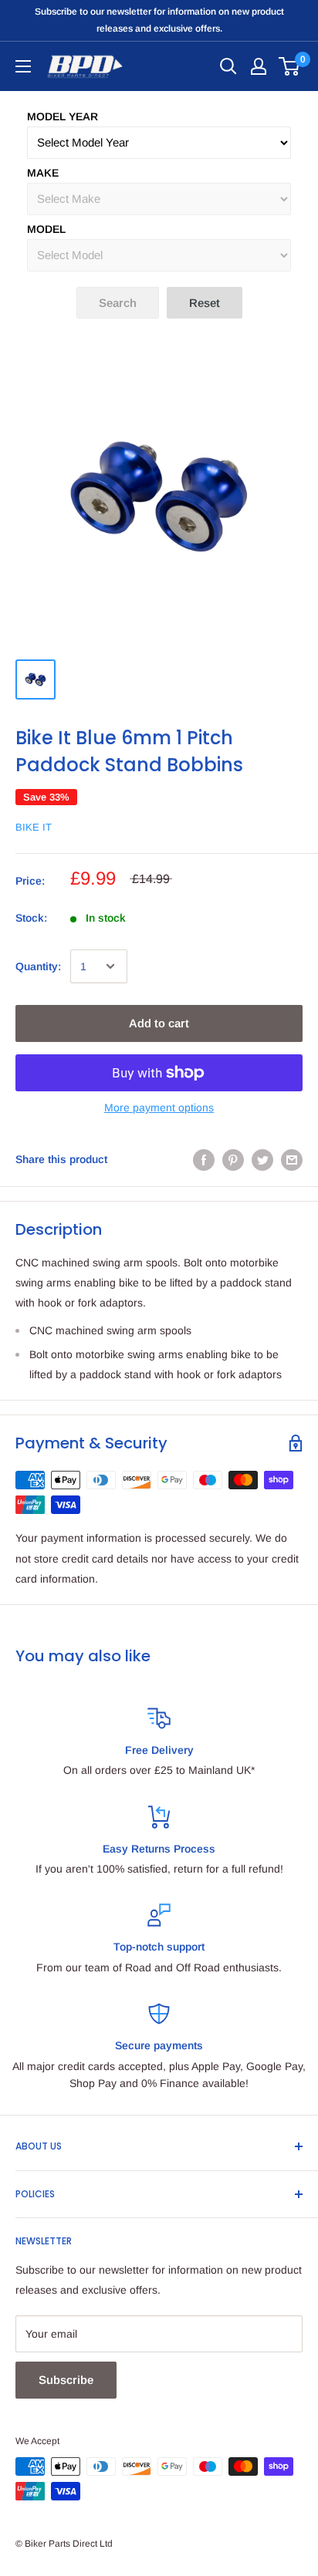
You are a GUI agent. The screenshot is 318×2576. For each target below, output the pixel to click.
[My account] (259, 66)
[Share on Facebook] (204, 1159)
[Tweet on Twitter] (262, 1159)
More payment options (159, 1108)
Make (43, 173)
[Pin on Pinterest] (233, 1159)
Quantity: (38, 966)
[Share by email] (292, 1159)
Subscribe (66, 2380)
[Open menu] (23, 66)
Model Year (63, 116)
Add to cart (159, 1023)
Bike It (34, 827)
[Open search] (228, 66)
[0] (290, 66)
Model (46, 229)
